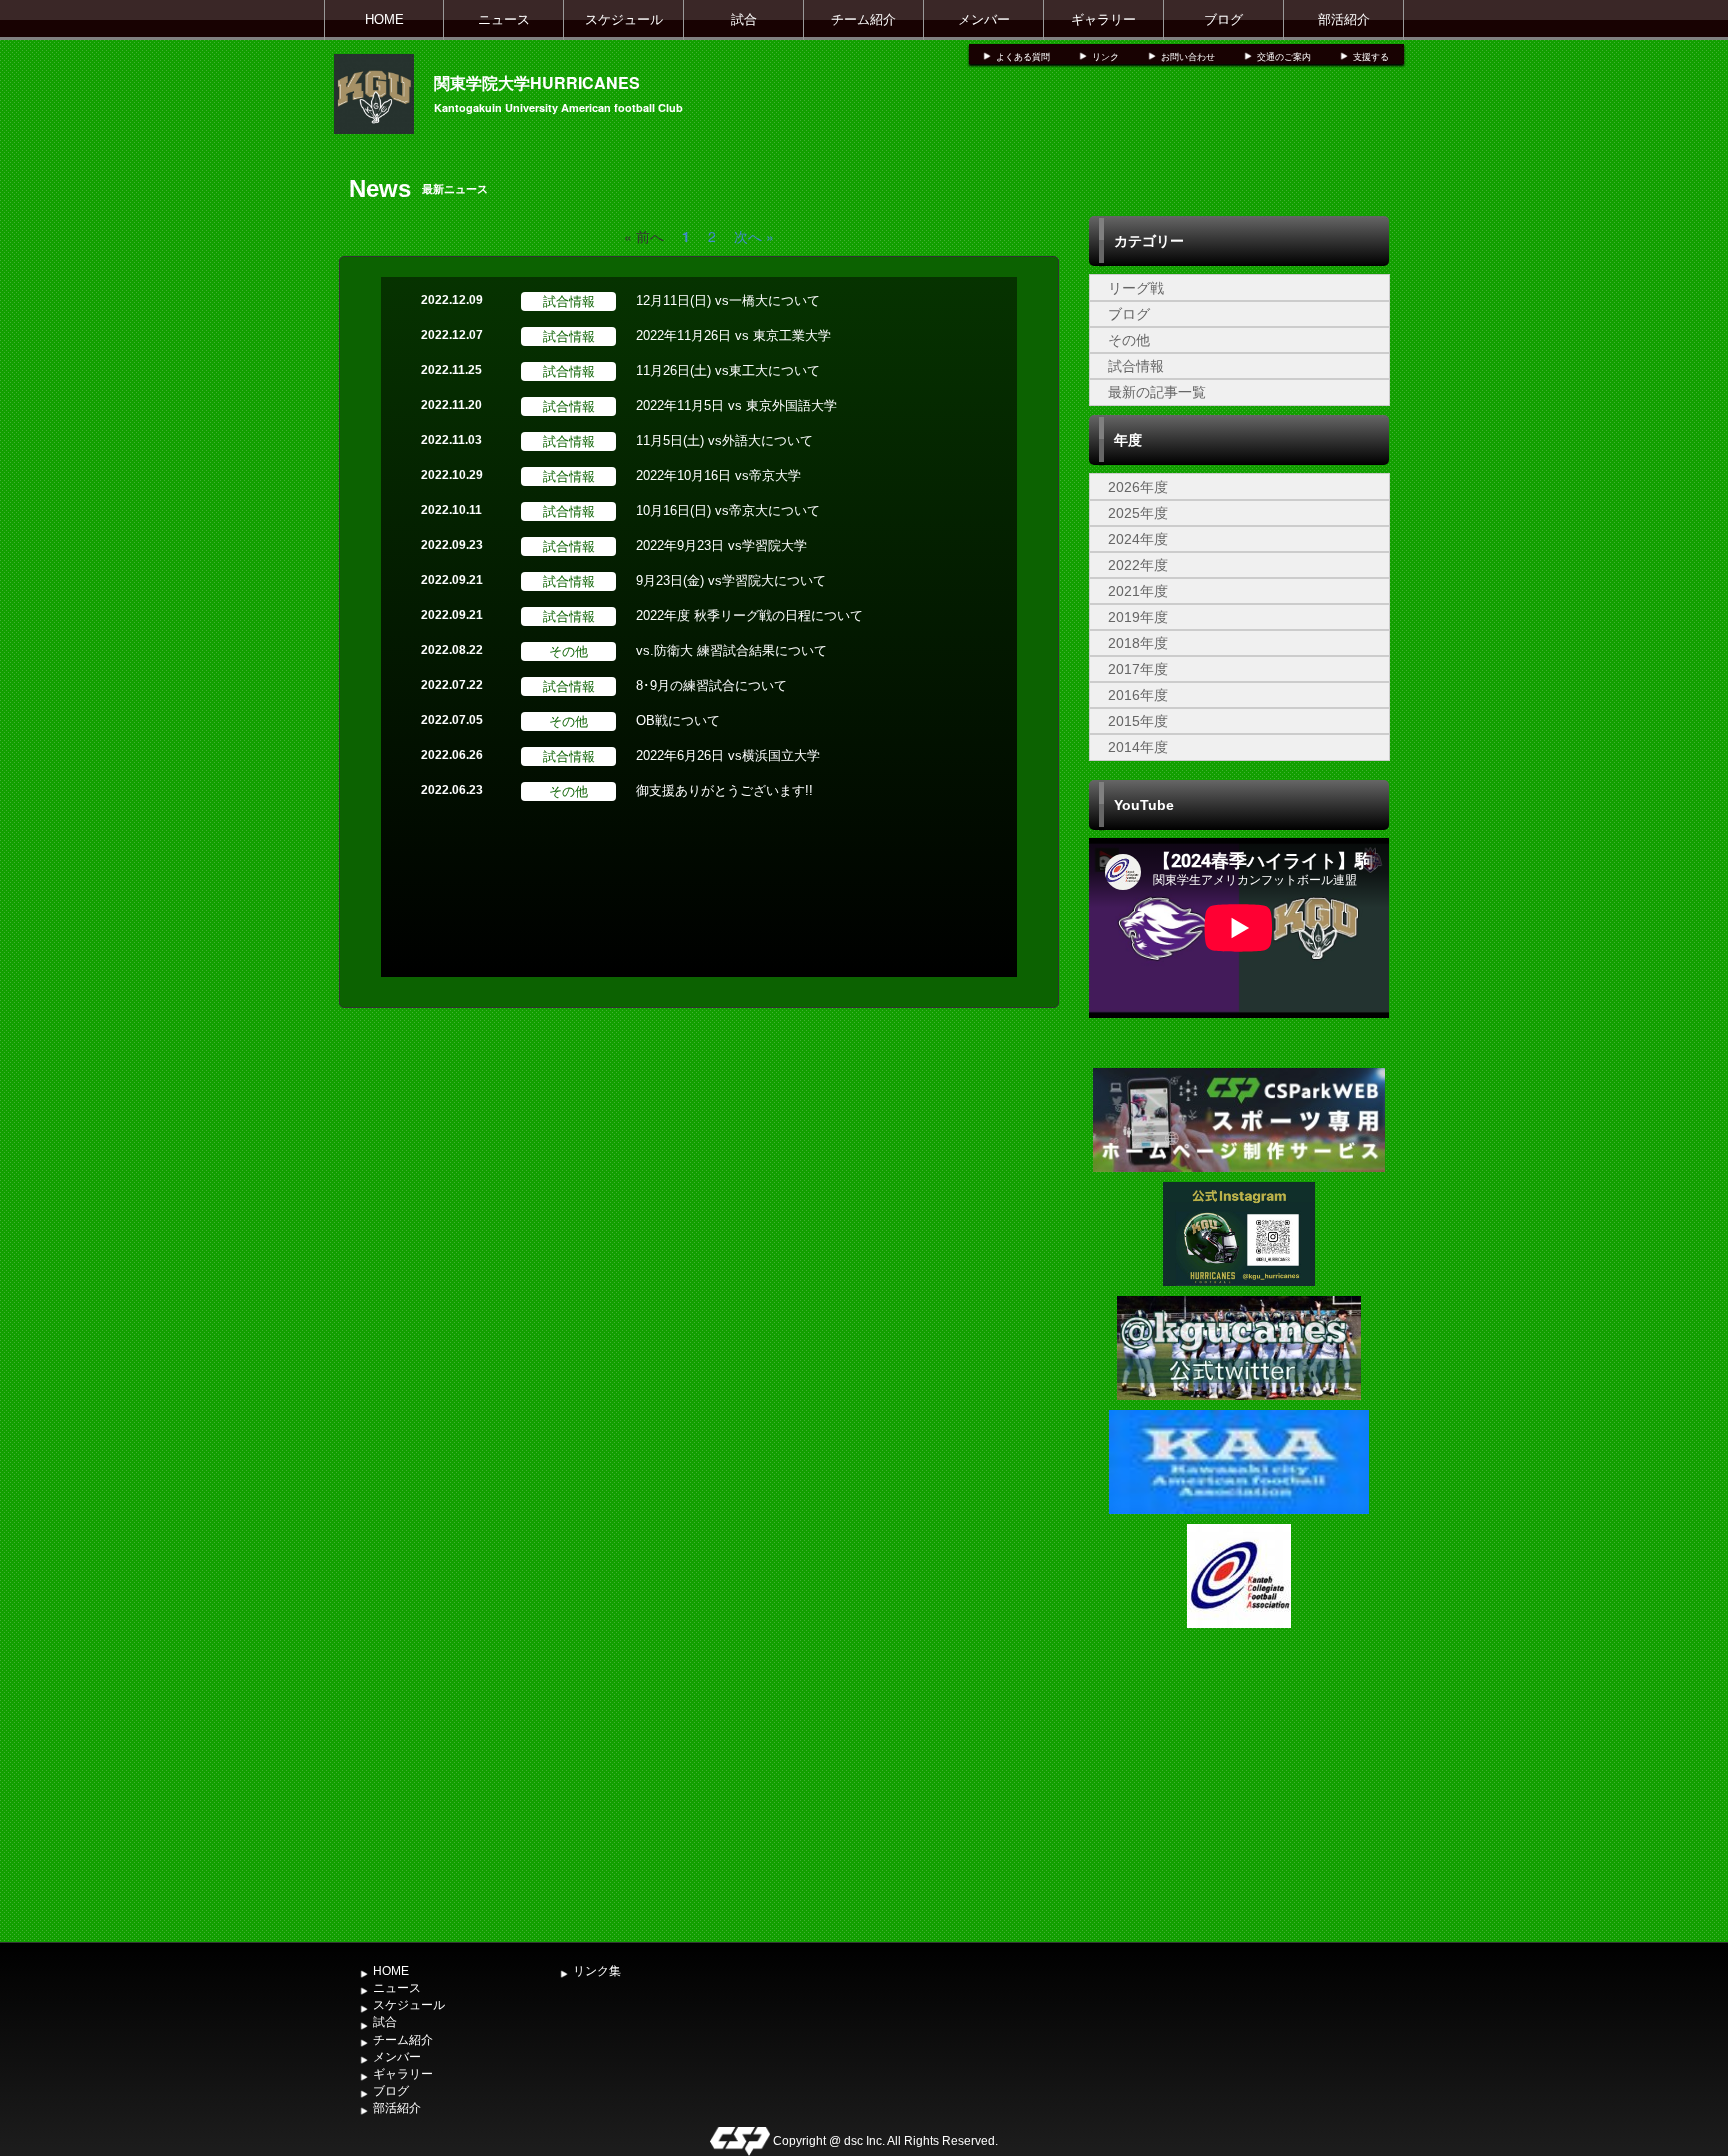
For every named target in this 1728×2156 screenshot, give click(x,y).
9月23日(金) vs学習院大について (731, 580)
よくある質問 (1023, 57)
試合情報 (1136, 366)
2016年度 (1138, 695)
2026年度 (1138, 487)
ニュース (504, 19)
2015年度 (1138, 721)
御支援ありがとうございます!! (724, 790)
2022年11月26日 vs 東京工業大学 (733, 335)
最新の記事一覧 (1157, 392)
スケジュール (624, 19)
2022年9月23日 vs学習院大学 (721, 545)
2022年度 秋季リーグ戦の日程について (749, 615)
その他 (1129, 340)
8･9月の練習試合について (711, 685)
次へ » (754, 236)
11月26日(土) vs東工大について (728, 370)
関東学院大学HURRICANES (537, 82)
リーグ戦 (1136, 288)
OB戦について (678, 720)
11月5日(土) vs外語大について (724, 440)
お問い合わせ (1188, 57)
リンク (1105, 57)
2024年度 (1138, 539)
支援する (1371, 57)
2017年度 (1138, 669)
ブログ (1223, 19)
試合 (744, 19)
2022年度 (1138, 565)
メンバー (984, 19)
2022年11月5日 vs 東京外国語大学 (736, 405)
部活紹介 (1344, 19)
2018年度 (1138, 643)
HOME (384, 19)
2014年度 (1138, 747)
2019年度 (1138, 617)
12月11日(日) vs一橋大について (728, 300)
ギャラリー (1103, 19)
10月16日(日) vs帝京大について (728, 510)
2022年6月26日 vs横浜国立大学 (728, 755)
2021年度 (1138, 591)
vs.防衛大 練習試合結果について (731, 650)
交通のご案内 (1284, 57)
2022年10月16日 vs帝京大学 (718, 475)
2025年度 (1138, 513)
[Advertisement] (1239, 1783)
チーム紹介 (863, 19)
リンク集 (597, 1971)
